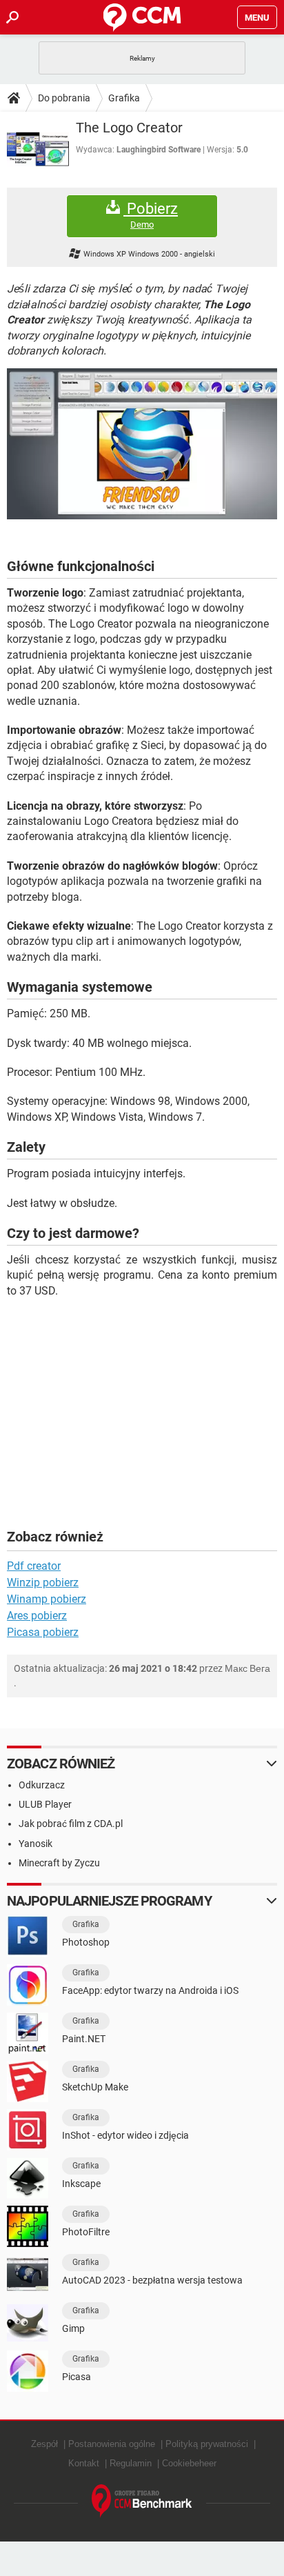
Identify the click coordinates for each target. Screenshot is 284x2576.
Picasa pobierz (43, 1632)
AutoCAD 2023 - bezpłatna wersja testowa (152, 2280)
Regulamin (131, 2463)
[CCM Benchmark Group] (142, 2501)
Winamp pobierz (47, 1599)
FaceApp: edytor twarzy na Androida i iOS (150, 1990)
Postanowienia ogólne (112, 2444)
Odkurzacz (42, 1785)
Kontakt (84, 2463)
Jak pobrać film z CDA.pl (71, 1824)
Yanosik (35, 1844)
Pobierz (151, 215)
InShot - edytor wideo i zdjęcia (125, 2135)
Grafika (124, 98)
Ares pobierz (37, 1616)
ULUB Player (45, 1804)
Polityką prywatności (207, 2444)
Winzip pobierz (43, 1582)
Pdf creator (34, 1566)
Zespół (44, 2444)
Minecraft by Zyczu (59, 1863)
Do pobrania (64, 98)
